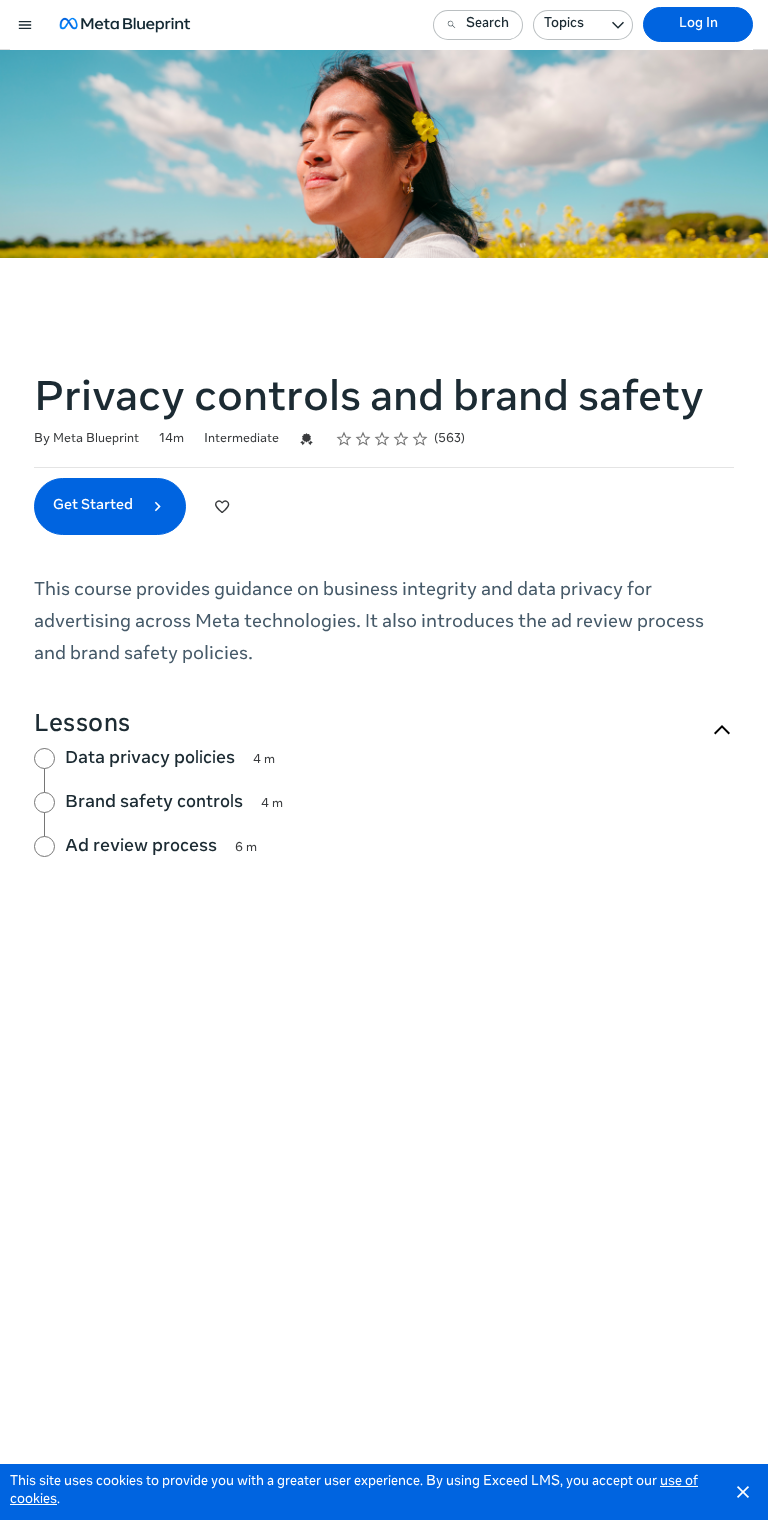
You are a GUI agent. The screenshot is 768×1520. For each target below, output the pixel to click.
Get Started (94, 506)
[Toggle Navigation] (26, 25)
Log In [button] (698, 24)
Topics (564, 24)
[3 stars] (382, 439)
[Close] (743, 1492)
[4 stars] (401, 439)
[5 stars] (420, 439)
